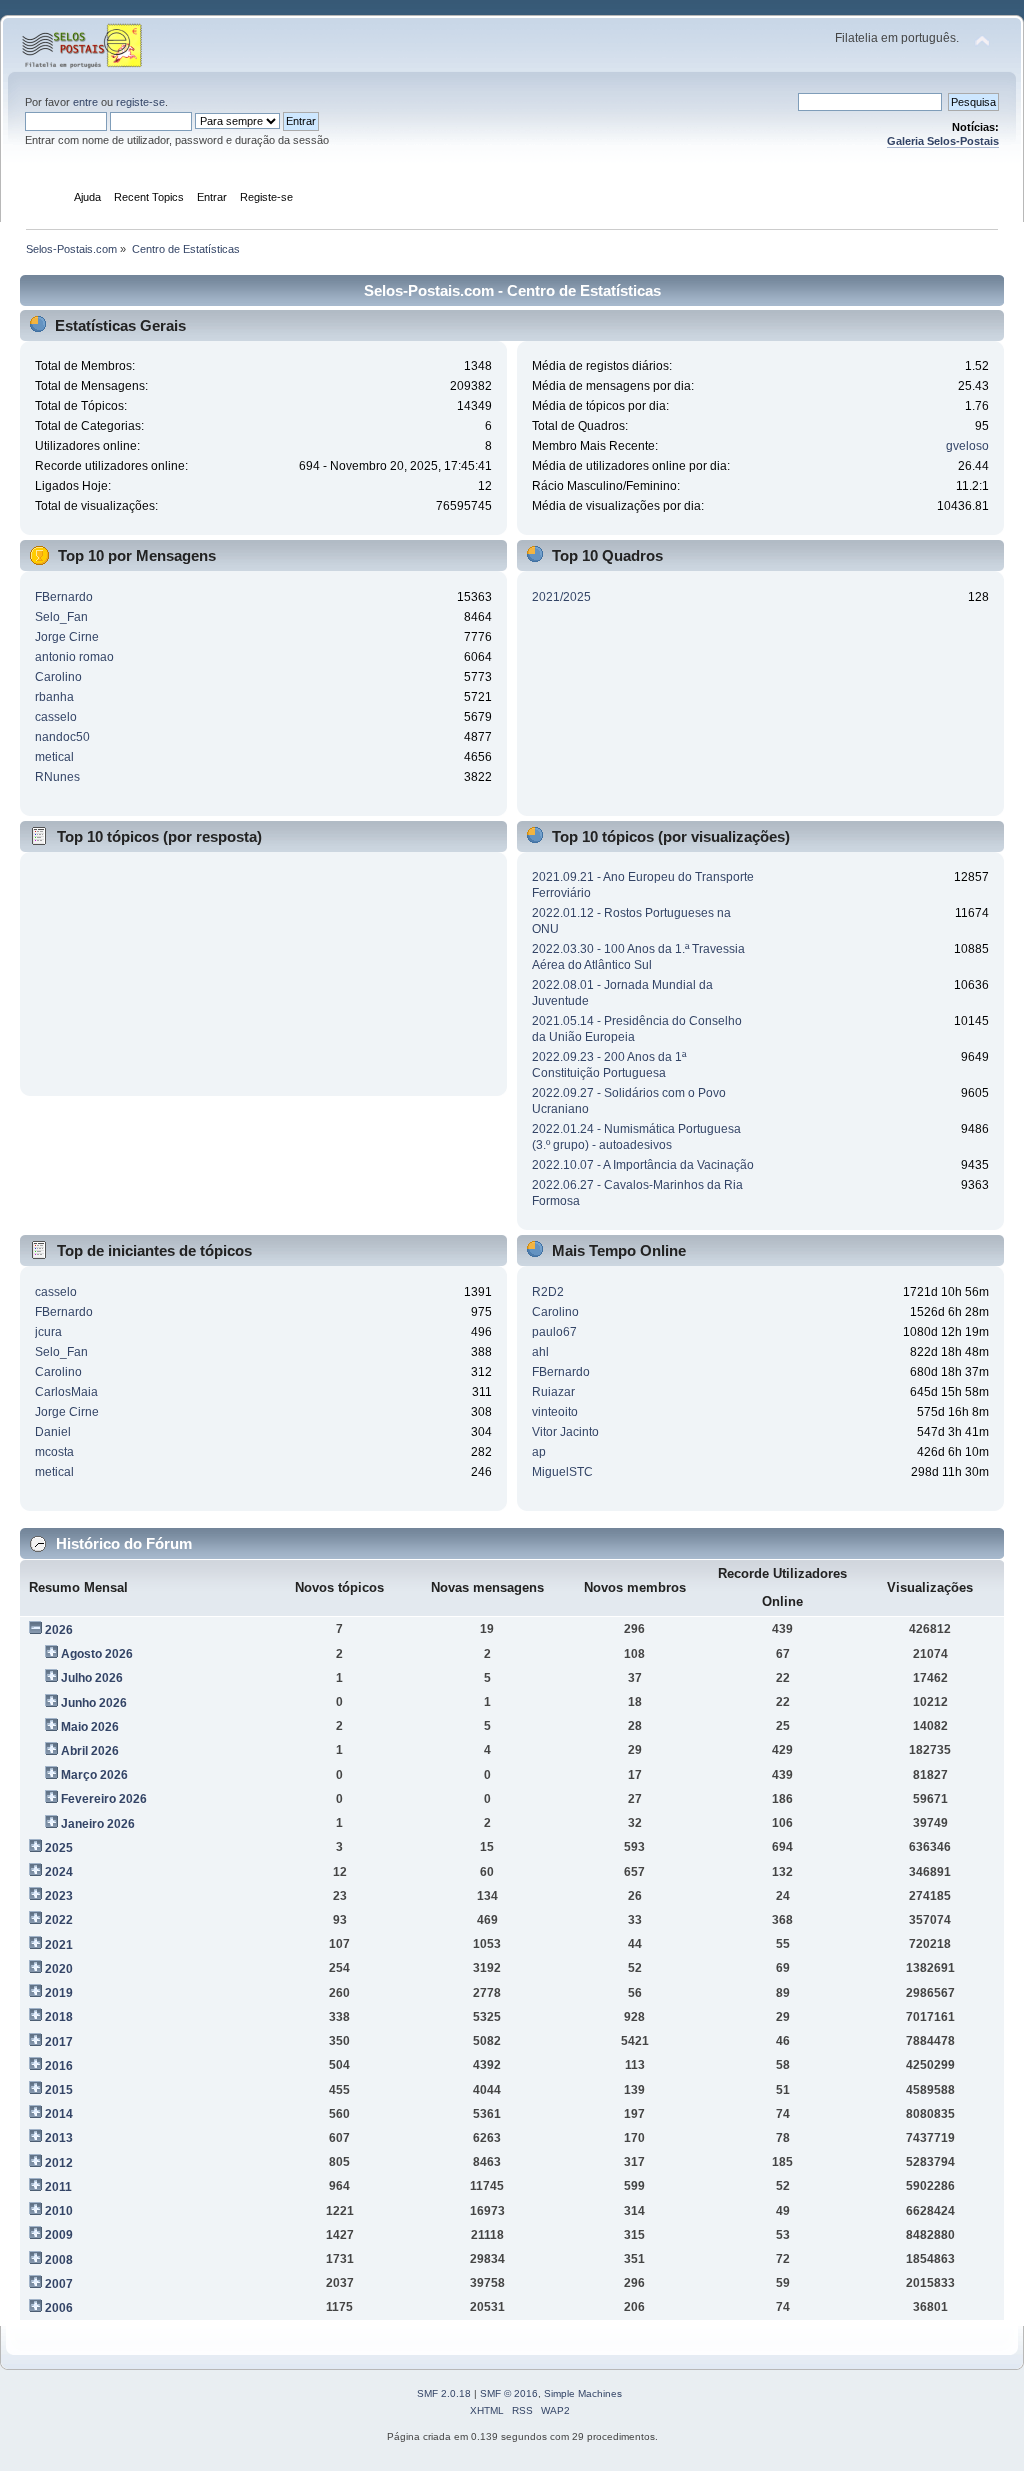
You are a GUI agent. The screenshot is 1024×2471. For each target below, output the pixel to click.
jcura (48, 1332)
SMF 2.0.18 (444, 2393)
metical (54, 757)
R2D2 (548, 1292)
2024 (59, 1872)
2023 (59, 1896)
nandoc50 (62, 737)
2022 (59, 1920)
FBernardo (64, 597)
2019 (59, 1993)
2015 (59, 2090)
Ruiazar (553, 1392)
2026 (59, 1630)
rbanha (54, 697)
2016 (59, 2066)
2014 (59, 2114)
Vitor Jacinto (565, 1432)
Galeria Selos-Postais (943, 141)
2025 (59, 1848)
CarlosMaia (66, 1392)
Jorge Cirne (67, 637)
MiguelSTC (562, 1472)
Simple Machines (583, 2393)
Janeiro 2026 (98, 1824)
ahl (540, 1352)
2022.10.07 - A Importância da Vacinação (643, 1165)
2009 (59, 2235)
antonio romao (74, 657)
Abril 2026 (90, 1751)
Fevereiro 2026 (104, 1799)
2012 (59, 2163)
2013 (59, 2138)
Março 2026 (94, 1775)
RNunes (57, 777)
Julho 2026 (92, 1678)
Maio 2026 (90, 1727)
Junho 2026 (94, 1703)
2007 (59, 2284)
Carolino (58, 677)
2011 (58, 2187)
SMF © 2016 (509, 2393)
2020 (59, 1969)
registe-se (140, 102)
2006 (59, 2308)
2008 (59, 2260)
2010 (59, 2211)
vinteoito (555, 1412)
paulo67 (554, 1332)
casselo (56, 717)
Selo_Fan (61, 617)
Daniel (53, 1432)
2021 (59, 1945)
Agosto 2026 (97, 1654)
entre (85, 102)
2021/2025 (561, 597)
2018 (59, 2017)
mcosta (54, 1452)
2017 (59, 2042)
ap (539, 1452)
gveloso (967, 446)
